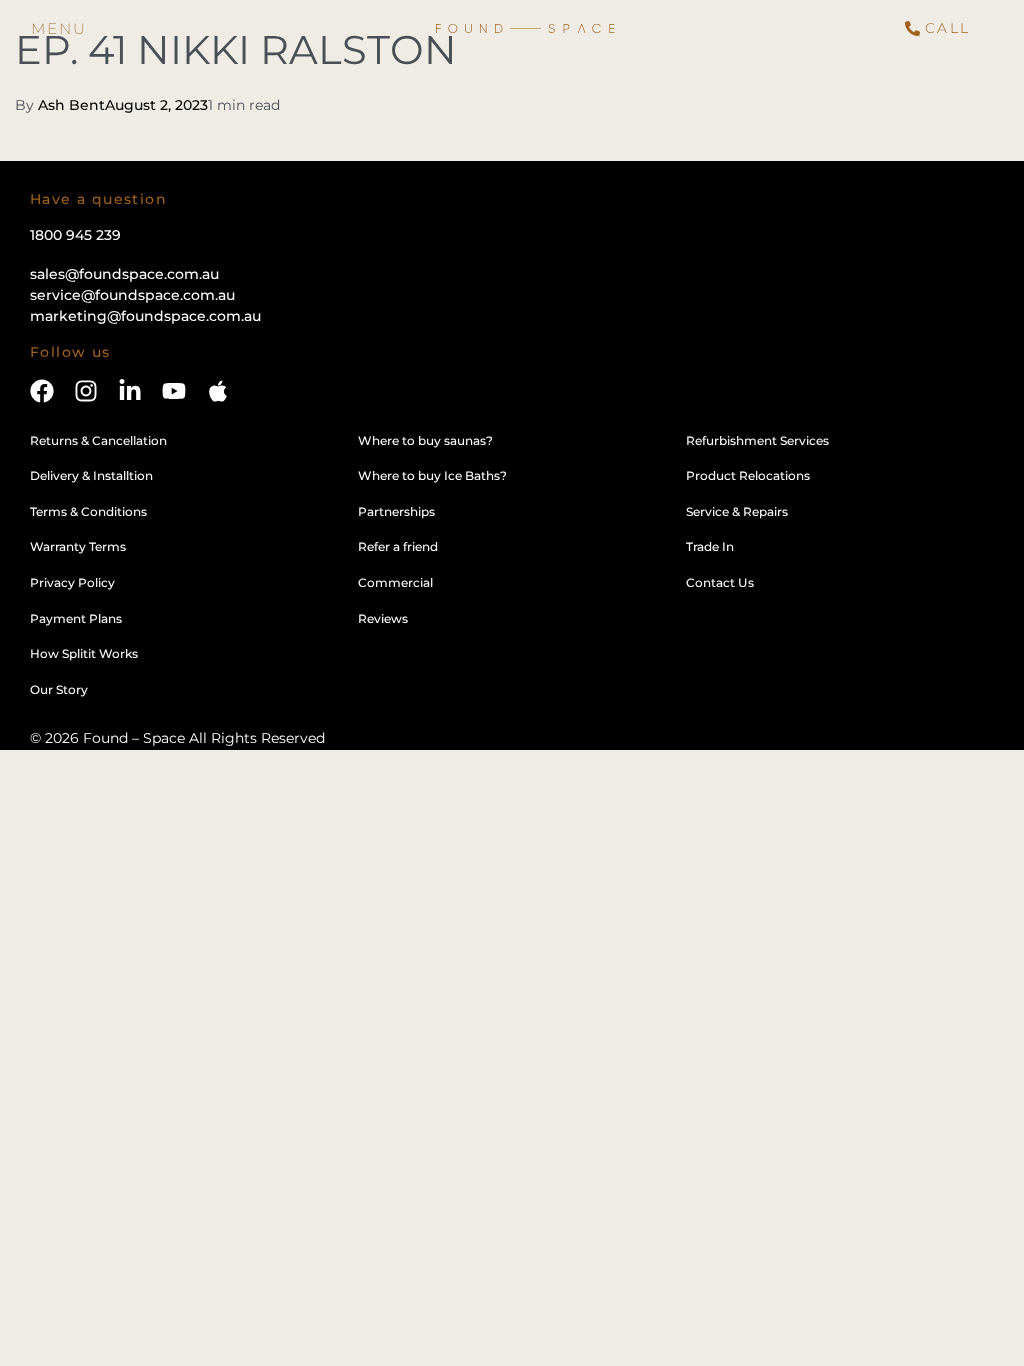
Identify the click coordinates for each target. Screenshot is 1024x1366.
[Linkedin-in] (130, 391)
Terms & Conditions (88, 511)
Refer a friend (398, 546)
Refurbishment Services (757, 440)
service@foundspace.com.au (132, 295)
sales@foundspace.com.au (124, 274)
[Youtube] (174, 391)
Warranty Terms (78, 546)
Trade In (710, 546)
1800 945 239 (75, 235)
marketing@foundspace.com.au (145, 316)
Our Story (59, 689)
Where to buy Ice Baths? (432, 475)
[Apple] (218, 391)
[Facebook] (42, 391)
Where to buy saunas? (425, 440)
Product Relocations (748, 475)
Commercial (395, 582)
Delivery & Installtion (91, 475)
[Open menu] (59, 28)
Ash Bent (71, 105)
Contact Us (720, 582)
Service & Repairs (737, 511)
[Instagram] (86, 391)
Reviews (383, 618)
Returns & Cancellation (98, 440)
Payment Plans (76, 618)
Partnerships (396, 511)
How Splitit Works (84, 653)
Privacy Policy (72, 582)
